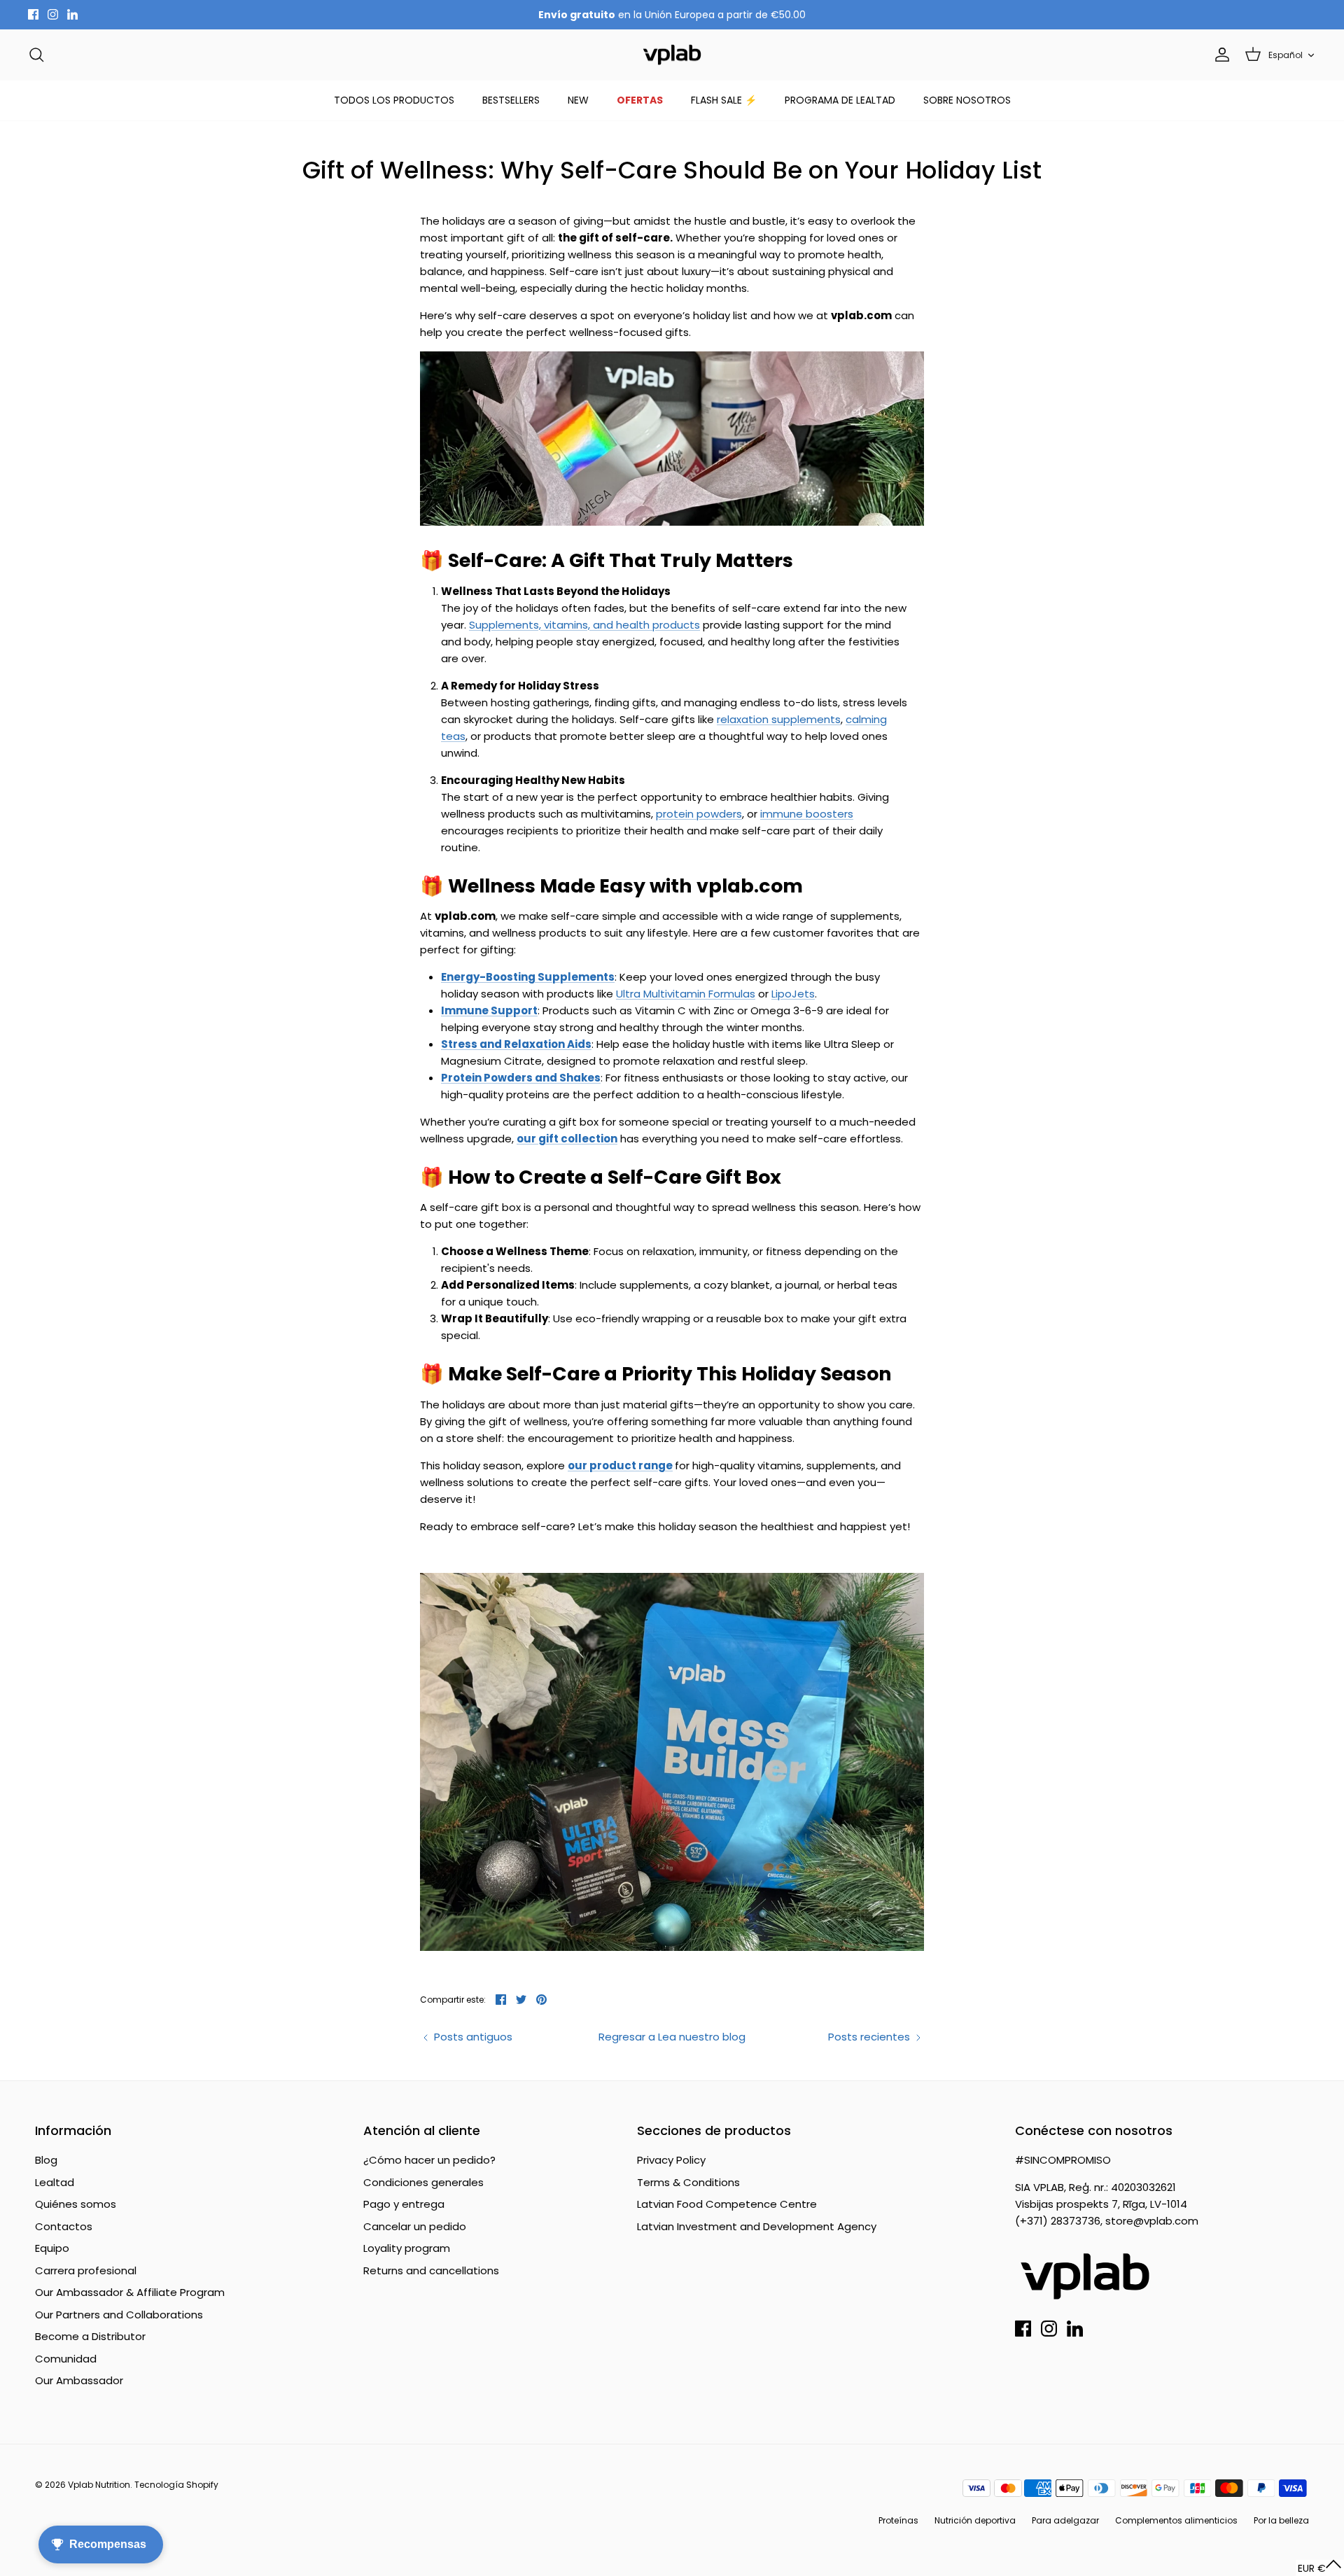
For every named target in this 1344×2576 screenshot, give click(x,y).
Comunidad (66, 2359)
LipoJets (793, 994)
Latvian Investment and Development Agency (757, 2226)
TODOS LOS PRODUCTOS (394, 100)
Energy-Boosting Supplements (528, 977)
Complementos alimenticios (1176, 2520)
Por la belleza (1281, 2520)
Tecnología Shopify (176, 2485)
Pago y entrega (404, 2204)
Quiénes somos (76, 2204)
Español (1286, 55)
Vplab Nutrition (99, 2485)
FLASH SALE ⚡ (724, 100)
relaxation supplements (779, 719)
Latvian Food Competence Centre (727, 2204)
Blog (46, 2160)
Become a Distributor (90, 2336)
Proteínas (898, 2520)
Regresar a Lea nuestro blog (672, 2037)
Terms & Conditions (688, 2182)
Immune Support (489, 1010)
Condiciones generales (423, 2182)
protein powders (699, 814)
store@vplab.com (1152, 2221)
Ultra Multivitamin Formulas (686, 994)
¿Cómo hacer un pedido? (429, 2160)
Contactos (64, 2226)
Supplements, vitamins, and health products (584, 625)
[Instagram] (53, 14)
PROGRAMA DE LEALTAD (840, 100)
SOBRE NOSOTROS (967, 100)
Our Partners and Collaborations (119, 2315)
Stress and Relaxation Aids (516, 1044)
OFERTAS (640, 100)
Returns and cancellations (431, 2270)
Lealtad (55, 2182)
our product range (620, 1465)
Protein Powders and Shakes (521, 1078)
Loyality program (407, 2248)
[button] (1320, 2568)
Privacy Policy (671, 2160)
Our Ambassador (79, 2380)
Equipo (52, 2248)
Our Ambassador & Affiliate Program (130, 2292)
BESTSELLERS (511, 100)
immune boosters (807, 814)
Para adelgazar (1065, 2520)
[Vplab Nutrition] (672, 55)
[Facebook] (33, 14)
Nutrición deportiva (975, 2520)
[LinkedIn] (72, 14)
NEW (578, 100)
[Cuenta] (1219, 55)
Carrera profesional (86, 2270)
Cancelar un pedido (415, 2226)
